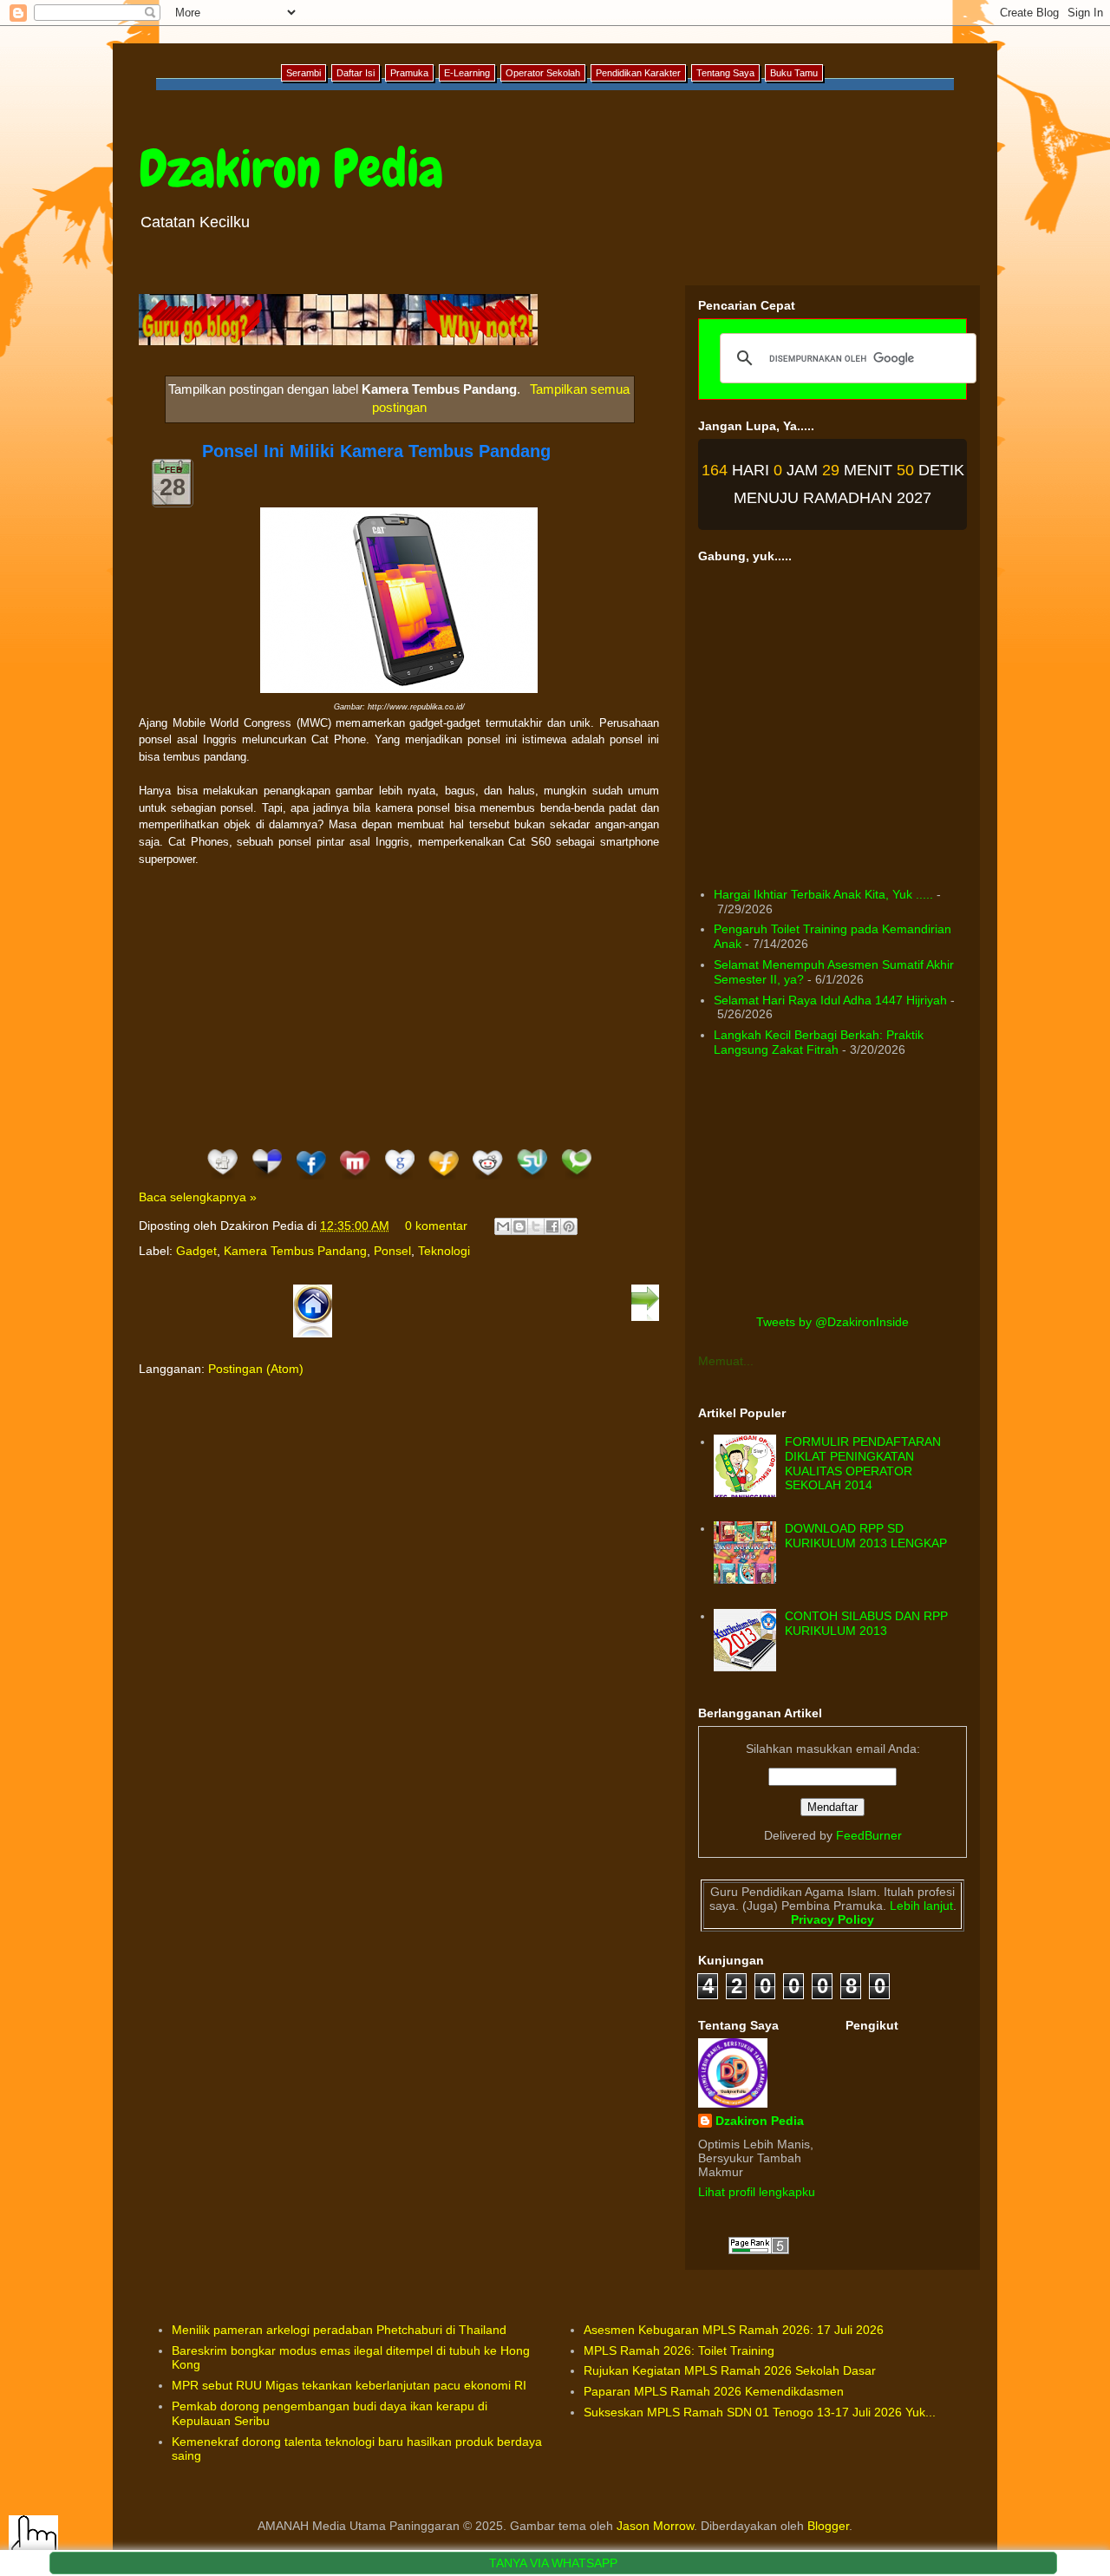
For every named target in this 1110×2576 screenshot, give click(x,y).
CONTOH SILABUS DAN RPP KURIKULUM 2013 (866, 1623)
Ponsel (392, 1251)
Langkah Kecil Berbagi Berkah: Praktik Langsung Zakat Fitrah (819, 1042)
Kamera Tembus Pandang (295, 1251)
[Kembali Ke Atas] (33, 2541)
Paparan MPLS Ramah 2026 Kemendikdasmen (714, 2391)
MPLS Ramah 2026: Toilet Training (679, 2350)
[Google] (399, 1180)
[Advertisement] (399, 1006)
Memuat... (726, 1361)
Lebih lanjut (920, 1906)
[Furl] (444, 1180)
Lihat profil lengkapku (757, 2192)
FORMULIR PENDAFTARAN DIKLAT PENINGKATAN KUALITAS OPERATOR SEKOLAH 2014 (863, 1463)
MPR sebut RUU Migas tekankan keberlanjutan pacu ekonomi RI (349, 2385)
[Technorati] (576, 1180)
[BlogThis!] (519, 1226)
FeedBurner (869, 1835)
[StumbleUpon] (532, 1180)
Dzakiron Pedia (291, 169)
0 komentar (436, 1226)
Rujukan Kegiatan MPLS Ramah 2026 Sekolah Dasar (730, 2370)
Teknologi (444, 1251)
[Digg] (222, 1180)
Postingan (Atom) (256, 1369)
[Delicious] (267, 1180)
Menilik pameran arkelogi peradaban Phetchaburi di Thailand (339, 2330)
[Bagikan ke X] (536, 1226)
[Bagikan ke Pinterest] (569, 1226)
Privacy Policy (832, 1919)
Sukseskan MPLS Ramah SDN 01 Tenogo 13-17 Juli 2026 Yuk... (760, 2412)
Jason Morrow (655, 2526)
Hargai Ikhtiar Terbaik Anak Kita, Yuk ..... (823, 894)
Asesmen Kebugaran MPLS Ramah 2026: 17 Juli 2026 (734, 2330)
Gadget (196, 1251)
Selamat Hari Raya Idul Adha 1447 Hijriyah (830, 1000)
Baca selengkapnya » (198, 1197)
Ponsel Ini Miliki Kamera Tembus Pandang (376, 451)
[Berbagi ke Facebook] (552, 1226)
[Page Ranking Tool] (759, 2250)
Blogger (828, 2526)
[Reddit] (488, 1180)
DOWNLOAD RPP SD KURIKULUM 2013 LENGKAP (866, 1536)
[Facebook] (311, 1180)
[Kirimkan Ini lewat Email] (503, 1226)
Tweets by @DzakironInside (832, 1322)
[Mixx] (355, 1180)
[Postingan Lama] (645, 1317)
